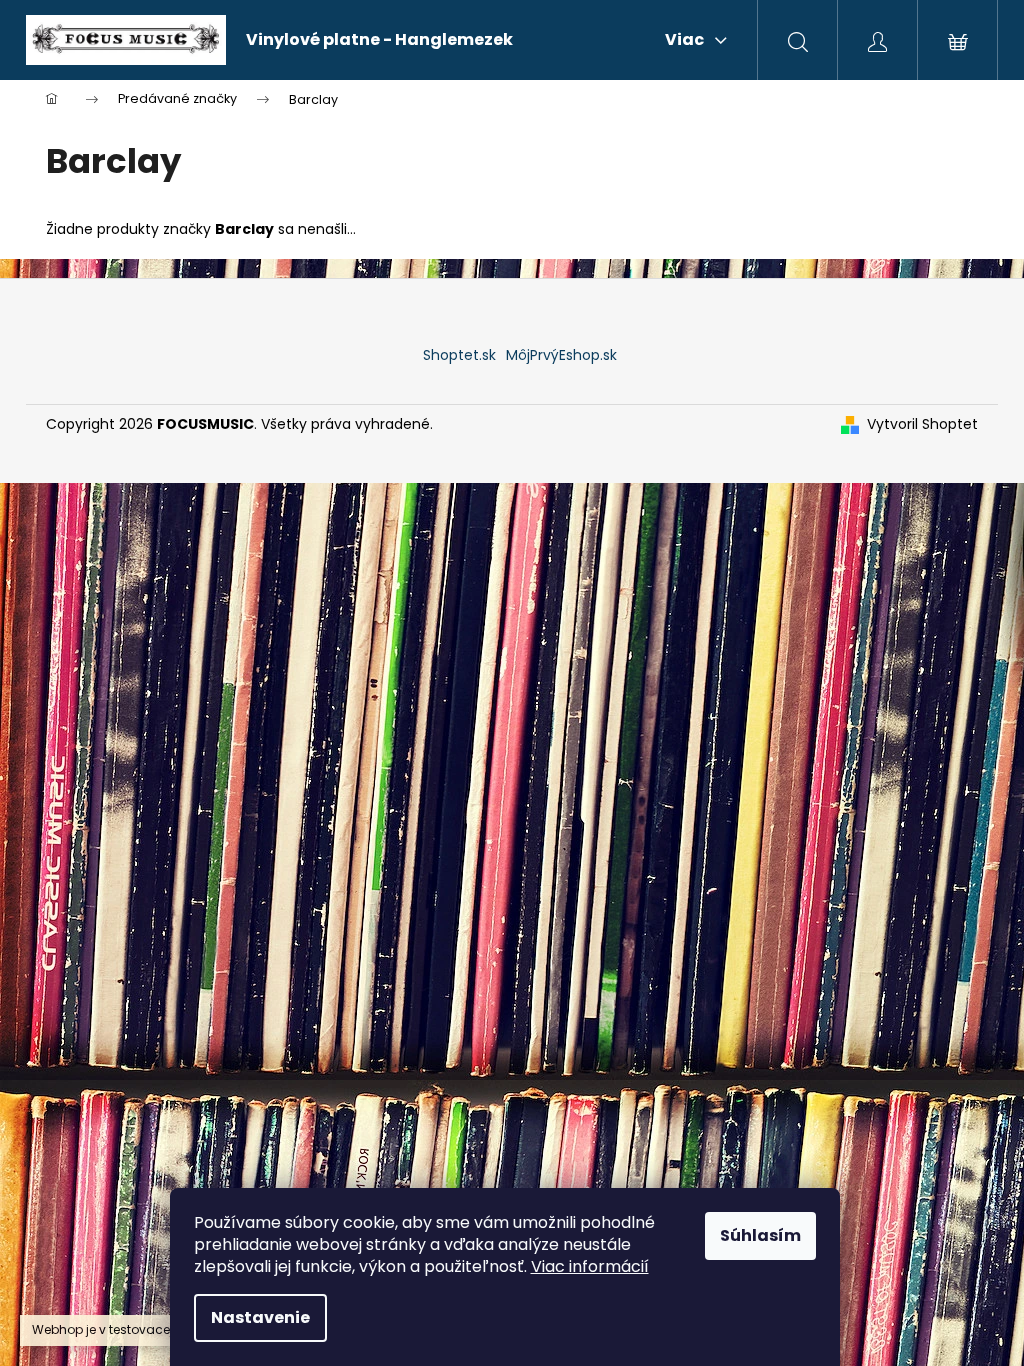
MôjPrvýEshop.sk (561, 355)
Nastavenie (260, 1317)
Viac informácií (590, 1266)
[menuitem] (379, 40)
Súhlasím (760, 1235)
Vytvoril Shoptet (922, 424)
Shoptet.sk (459, 355)
